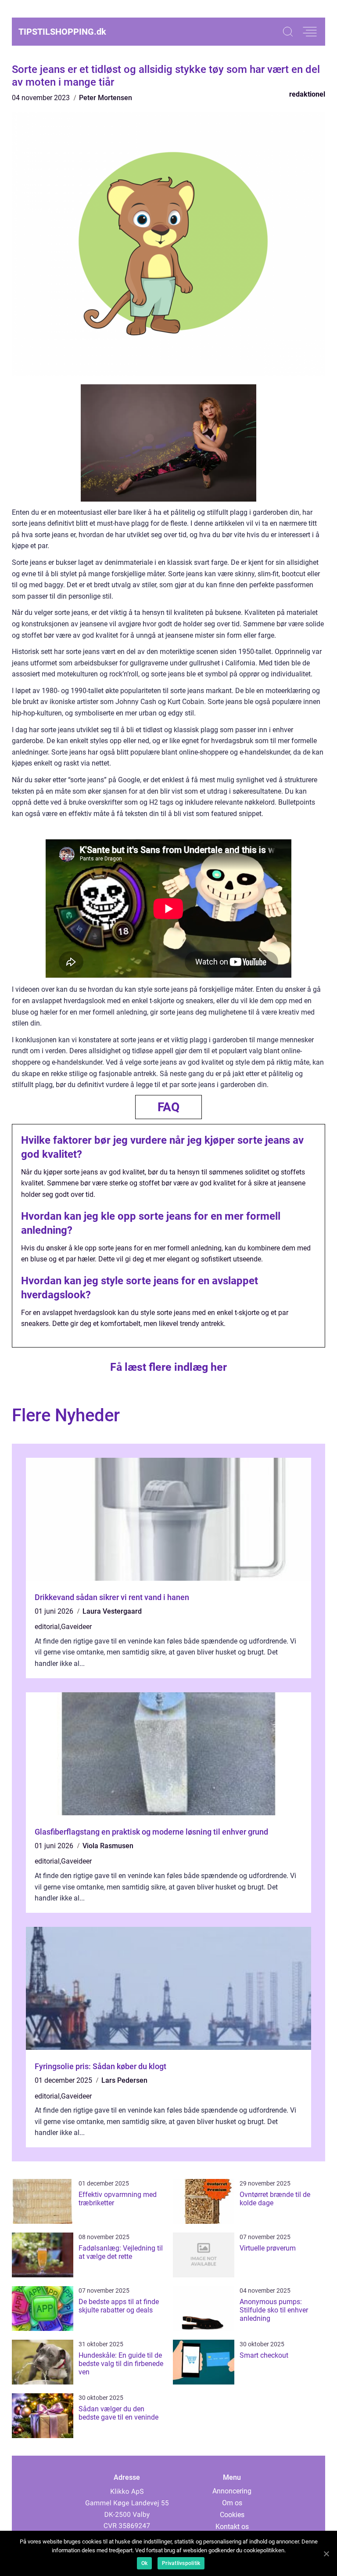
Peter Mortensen (106, 98)
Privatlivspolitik (181, 2563)
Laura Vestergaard (112, 1611)
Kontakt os (232, 2527)
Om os (232, 2503)
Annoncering (232, 2491)
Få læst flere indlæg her (168, 1367)
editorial (47, 1627)
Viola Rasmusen (108, 1846)
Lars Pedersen (124, 2080)
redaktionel (307, 94)
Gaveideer (76, 1627)
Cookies (232, 2515)
